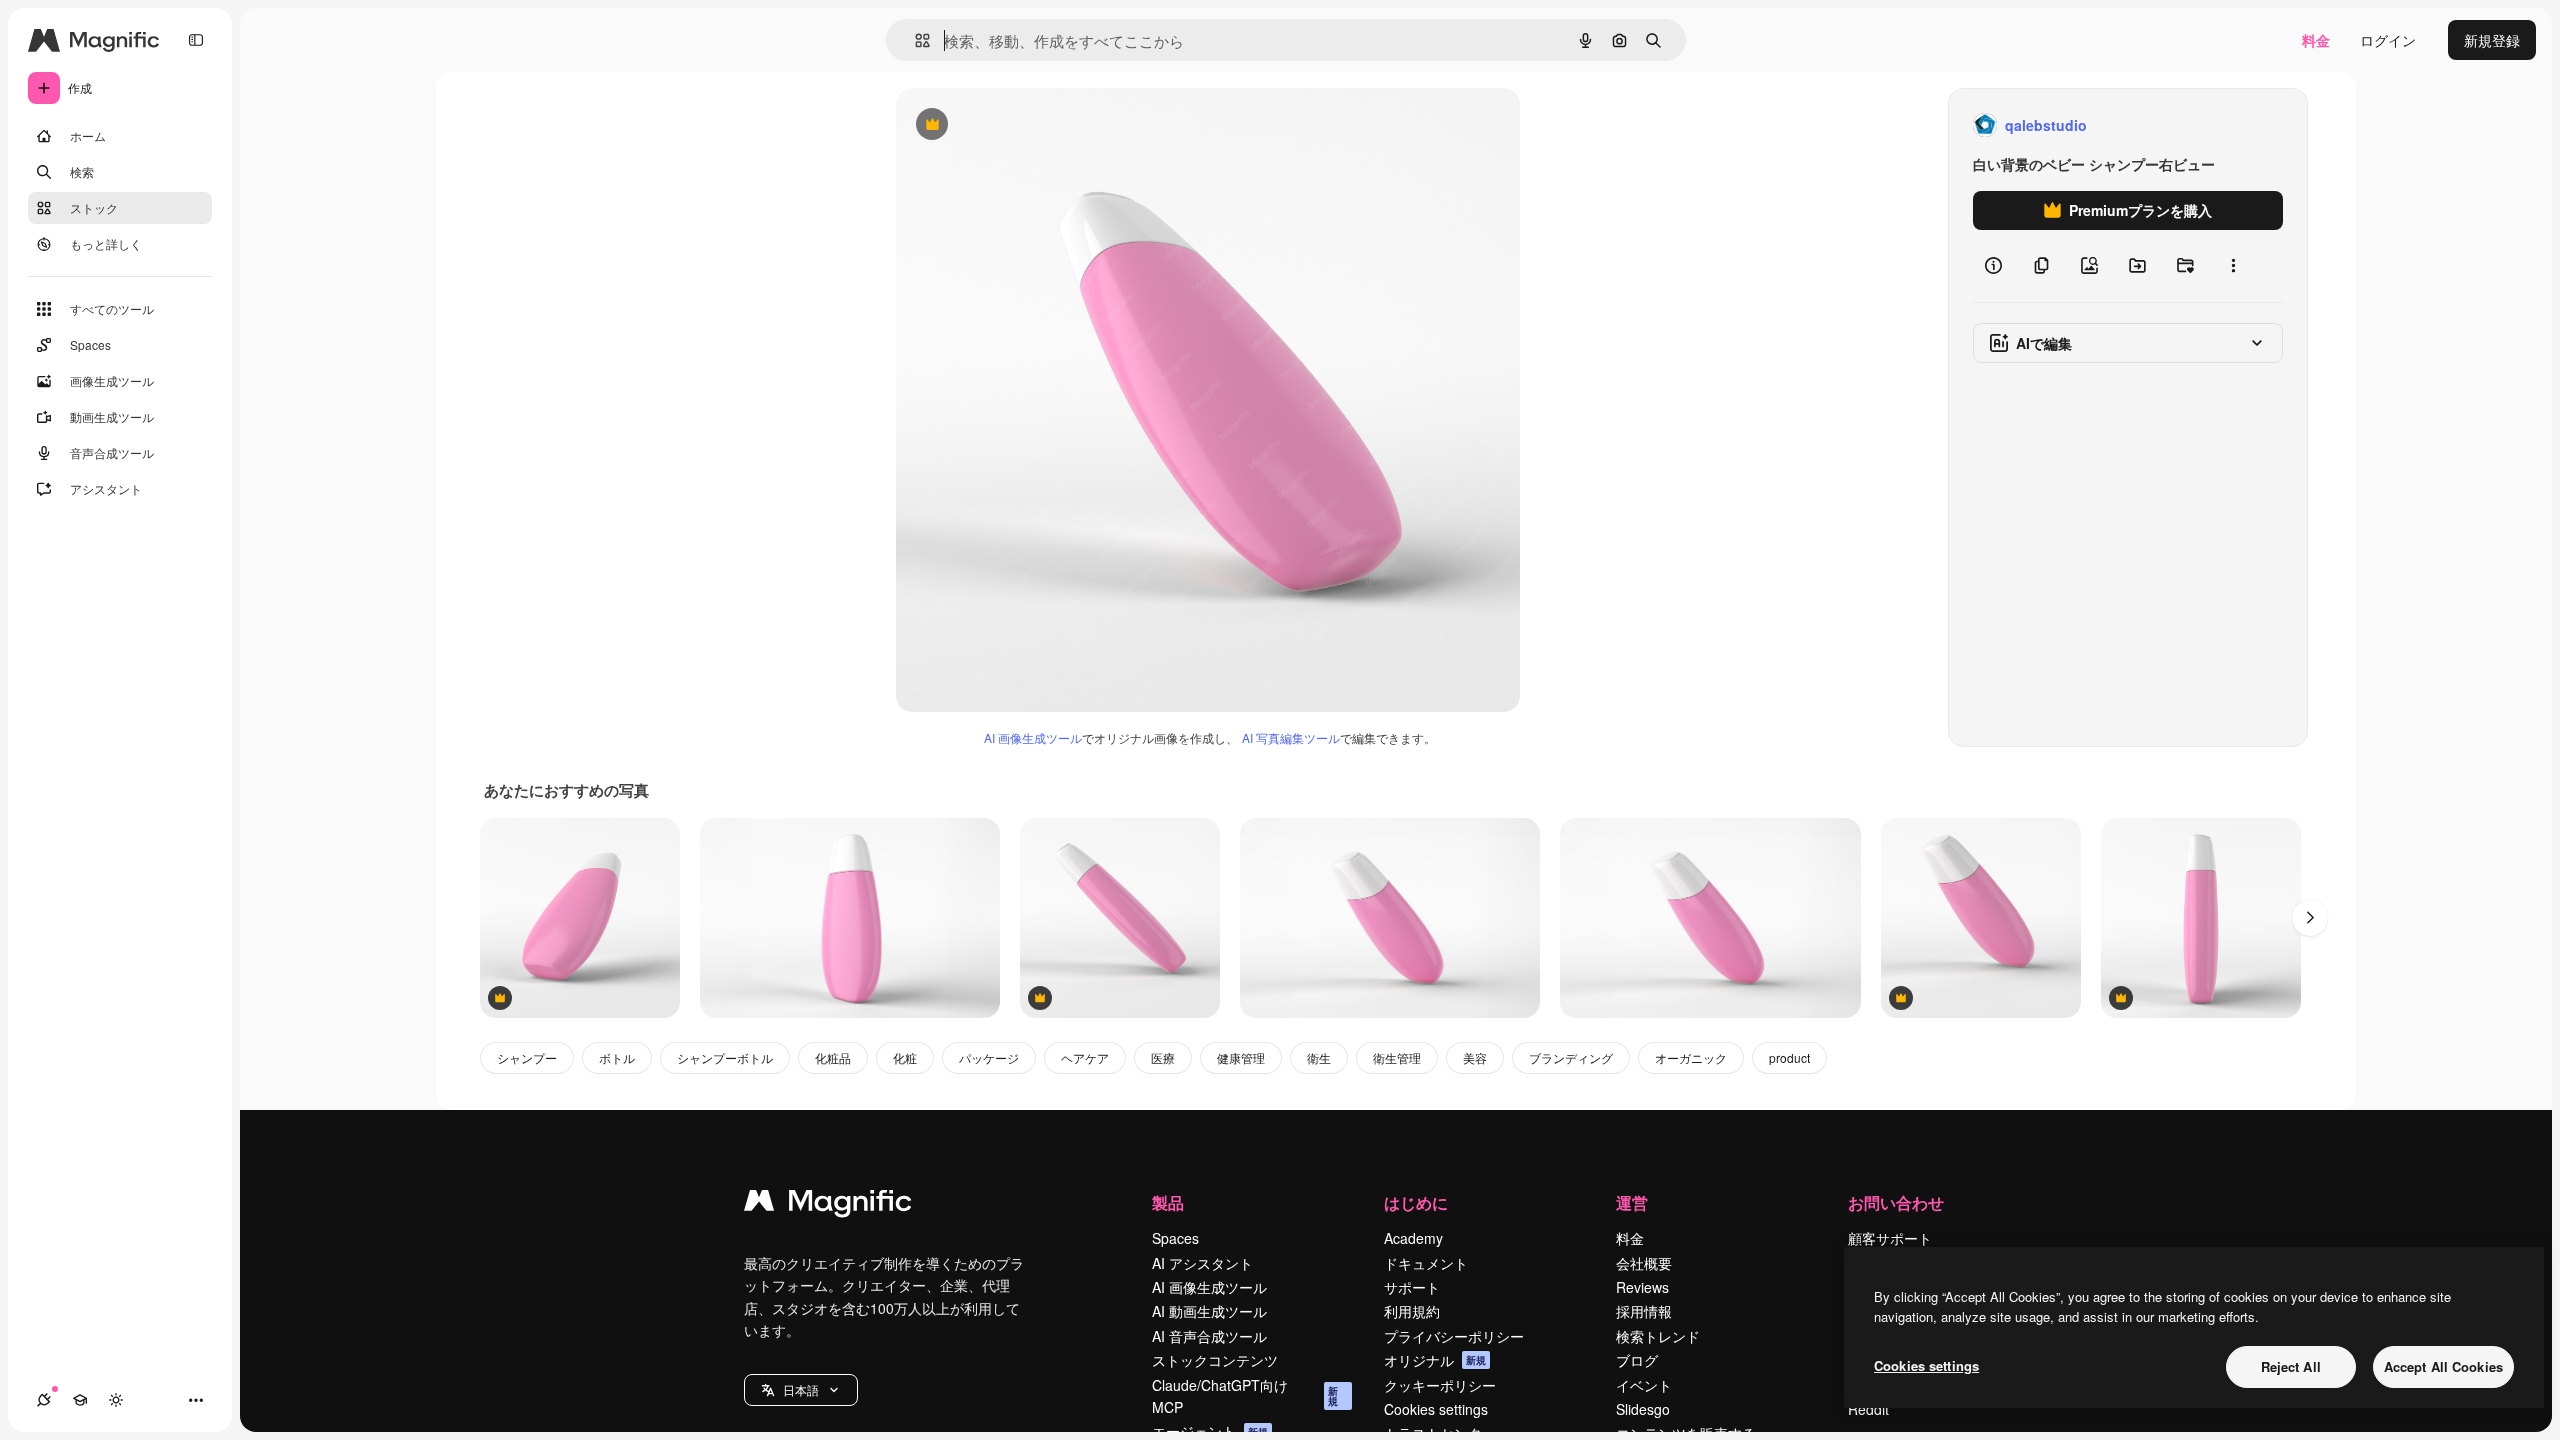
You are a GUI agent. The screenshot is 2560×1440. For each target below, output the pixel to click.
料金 (2316, 40)
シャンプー (527, 1057)
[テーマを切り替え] (116, 1400)
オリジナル (1033, 125)
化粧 (905, 1057)
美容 (1475, 1057)
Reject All (2291, 1366)
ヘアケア (1085, 1057)
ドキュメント (1426, 1263)
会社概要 (1644, 1263)
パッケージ (989, 1057)
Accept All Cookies (2443, 1366)
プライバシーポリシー (1454, 1336)
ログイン (2388, 40)
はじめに (1416, 1202)
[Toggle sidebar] (196, 40)
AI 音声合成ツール (1209, 1336)
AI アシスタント (1202, 1263)
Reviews (1642, 1287)
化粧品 (833, 1057)
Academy (1413, 1238)
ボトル (617, 1057)
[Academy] (80, 1400)
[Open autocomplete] (914, 40)
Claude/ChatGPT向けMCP (1245, 1396)
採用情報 (1644, 1311)
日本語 (801, 1389)
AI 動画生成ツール (1209, 1311)
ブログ (1637, 1360)
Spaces (1175, 1238)
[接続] (44, 1400)
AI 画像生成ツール (1033, 737)
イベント (1644, 1385)
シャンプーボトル (725, 1057)
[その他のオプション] (2233, 266)
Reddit (1868, 1409)
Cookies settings (1436, 1409)
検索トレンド (1658, 1336)
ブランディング (1571, 1057)
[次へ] (2310, 918)
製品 (1168, 1202)
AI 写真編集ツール (1291, 737)
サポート (1412, 1287)
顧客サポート (1890, 1238)
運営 (1632, 1202)
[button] (801, 1390)
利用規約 (1412, 1311)
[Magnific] (828, 1205)
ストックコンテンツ (1215, 1360)
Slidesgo (1643, 1409)
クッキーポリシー (1440, 1385)
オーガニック (1691, 1057)
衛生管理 (1397, 1057)
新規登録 (2492, 40)
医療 (1163, 1057)
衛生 (1319, 1057)
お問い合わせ (1896, 1202)
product (1789, 1057)
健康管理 (1241, 1057)
